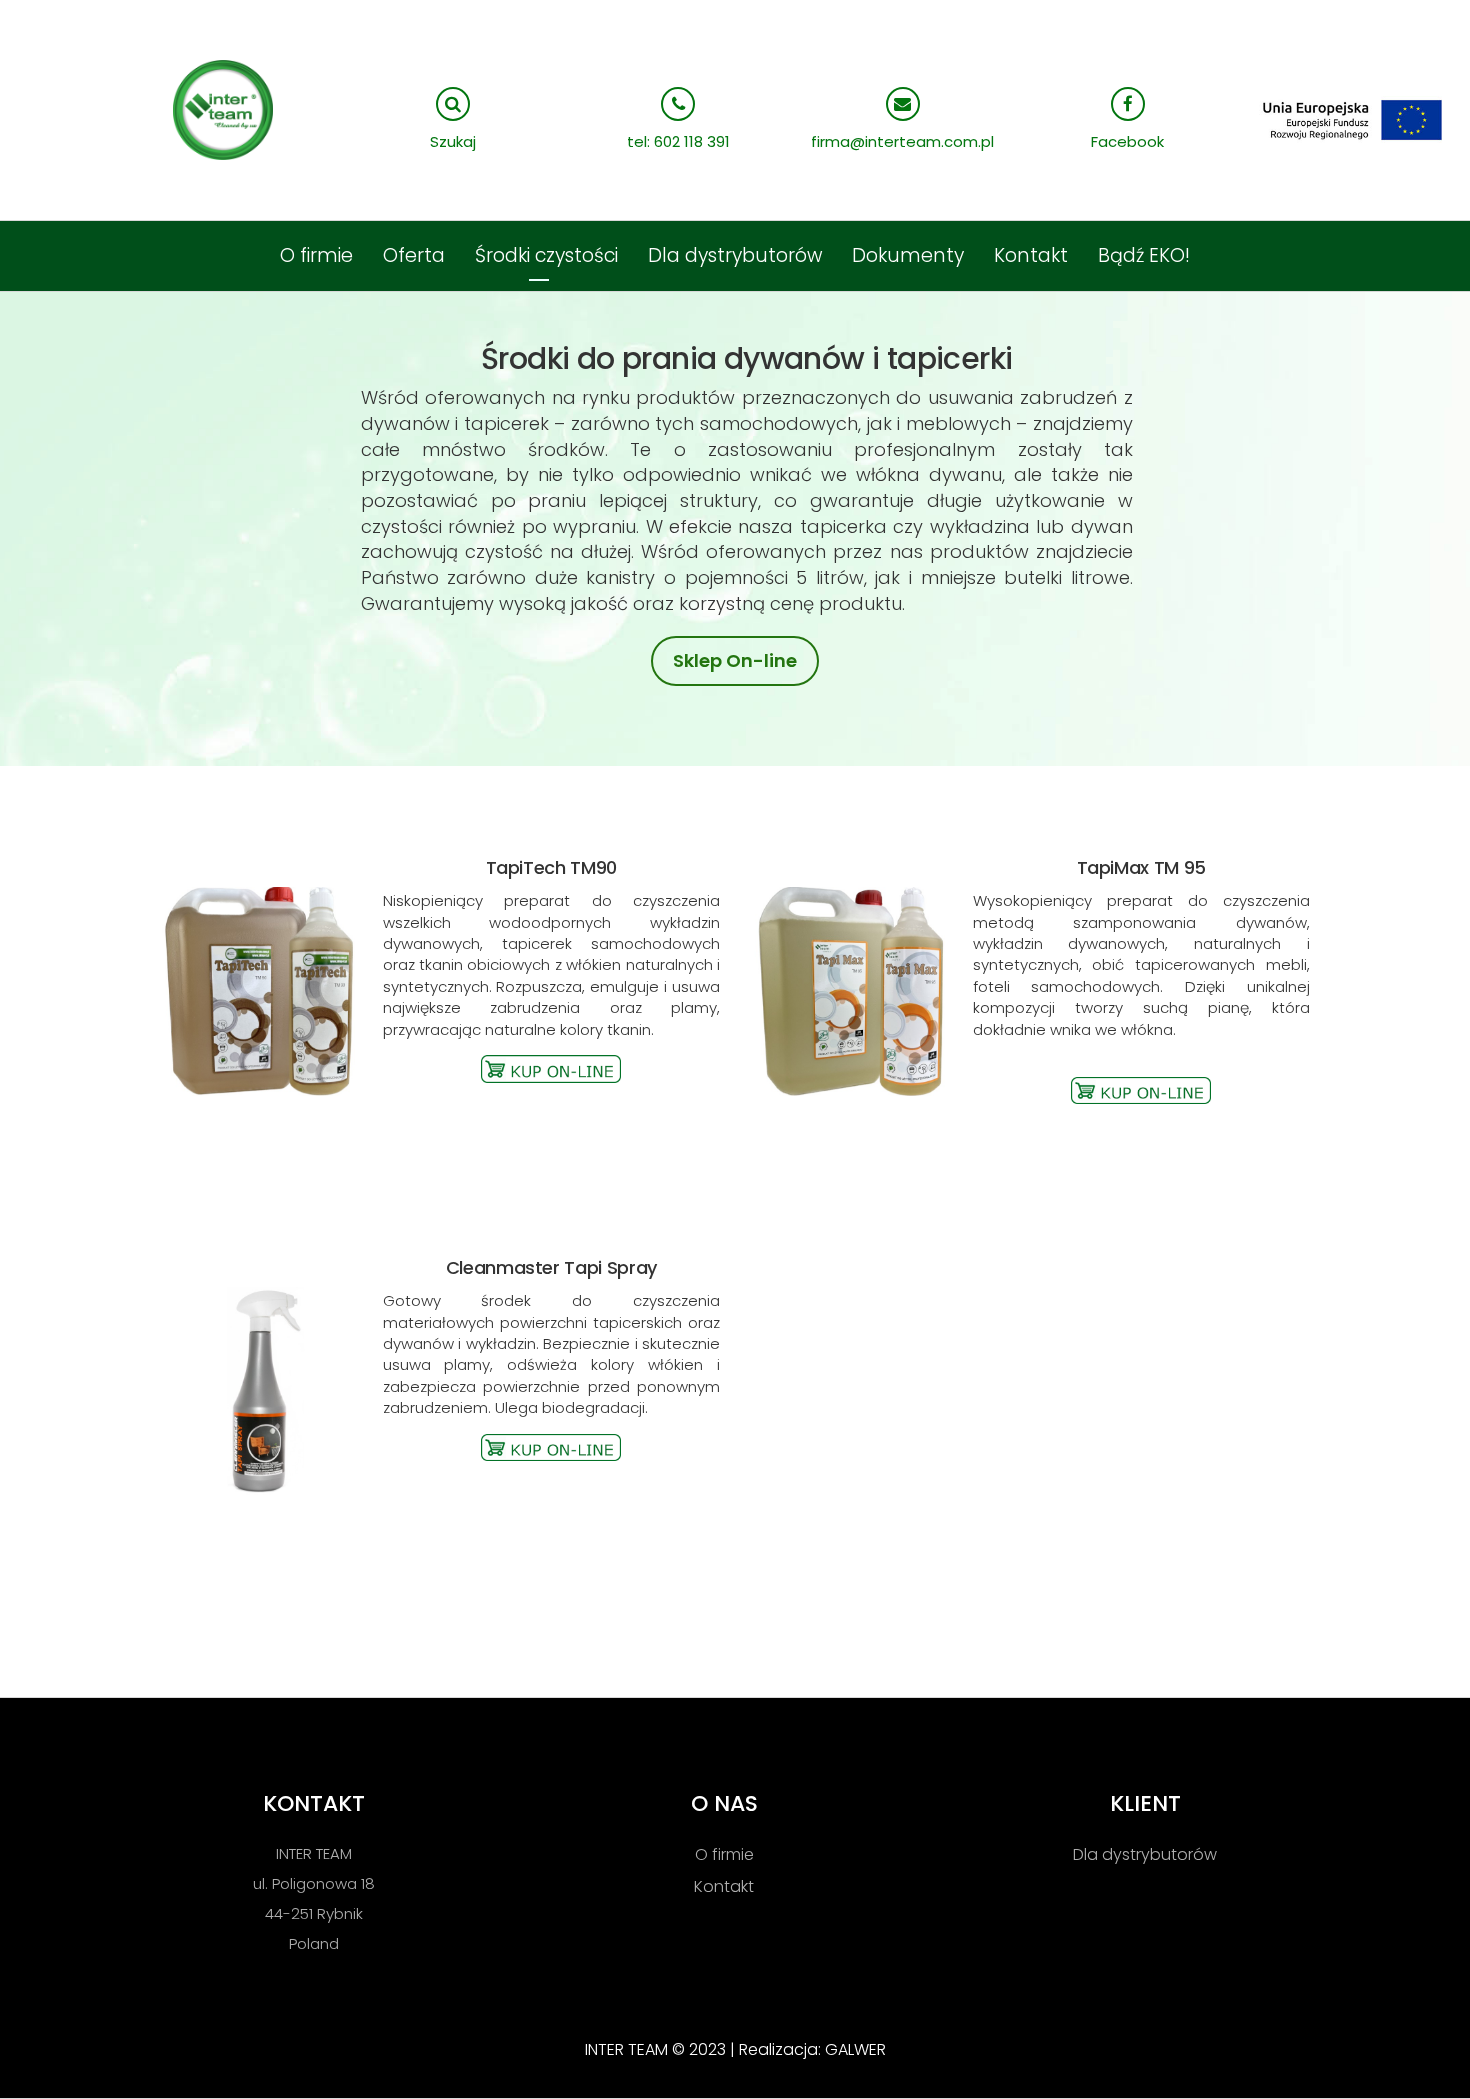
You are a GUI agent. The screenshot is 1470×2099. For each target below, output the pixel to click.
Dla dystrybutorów (735, 255)
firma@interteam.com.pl (902, 141)
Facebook (1127, 141)
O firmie (316, 255)
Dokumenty (908, 255)
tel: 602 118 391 (678, 141)
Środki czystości (546, 255)
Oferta (414, 255)
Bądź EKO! (1144, 255)
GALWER (855, 2049)
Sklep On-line (735, 660)
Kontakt (1031, 255)
